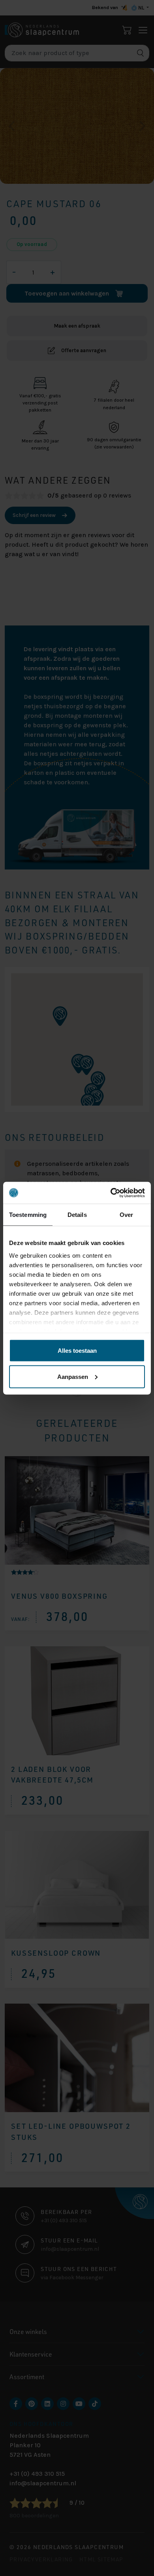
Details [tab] (77, 1215)
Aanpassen (73, 1376)
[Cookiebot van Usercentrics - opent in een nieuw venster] (111, 1193)
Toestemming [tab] (28, 1215)
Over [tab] (126, 1215)
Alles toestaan (77, 1351)
